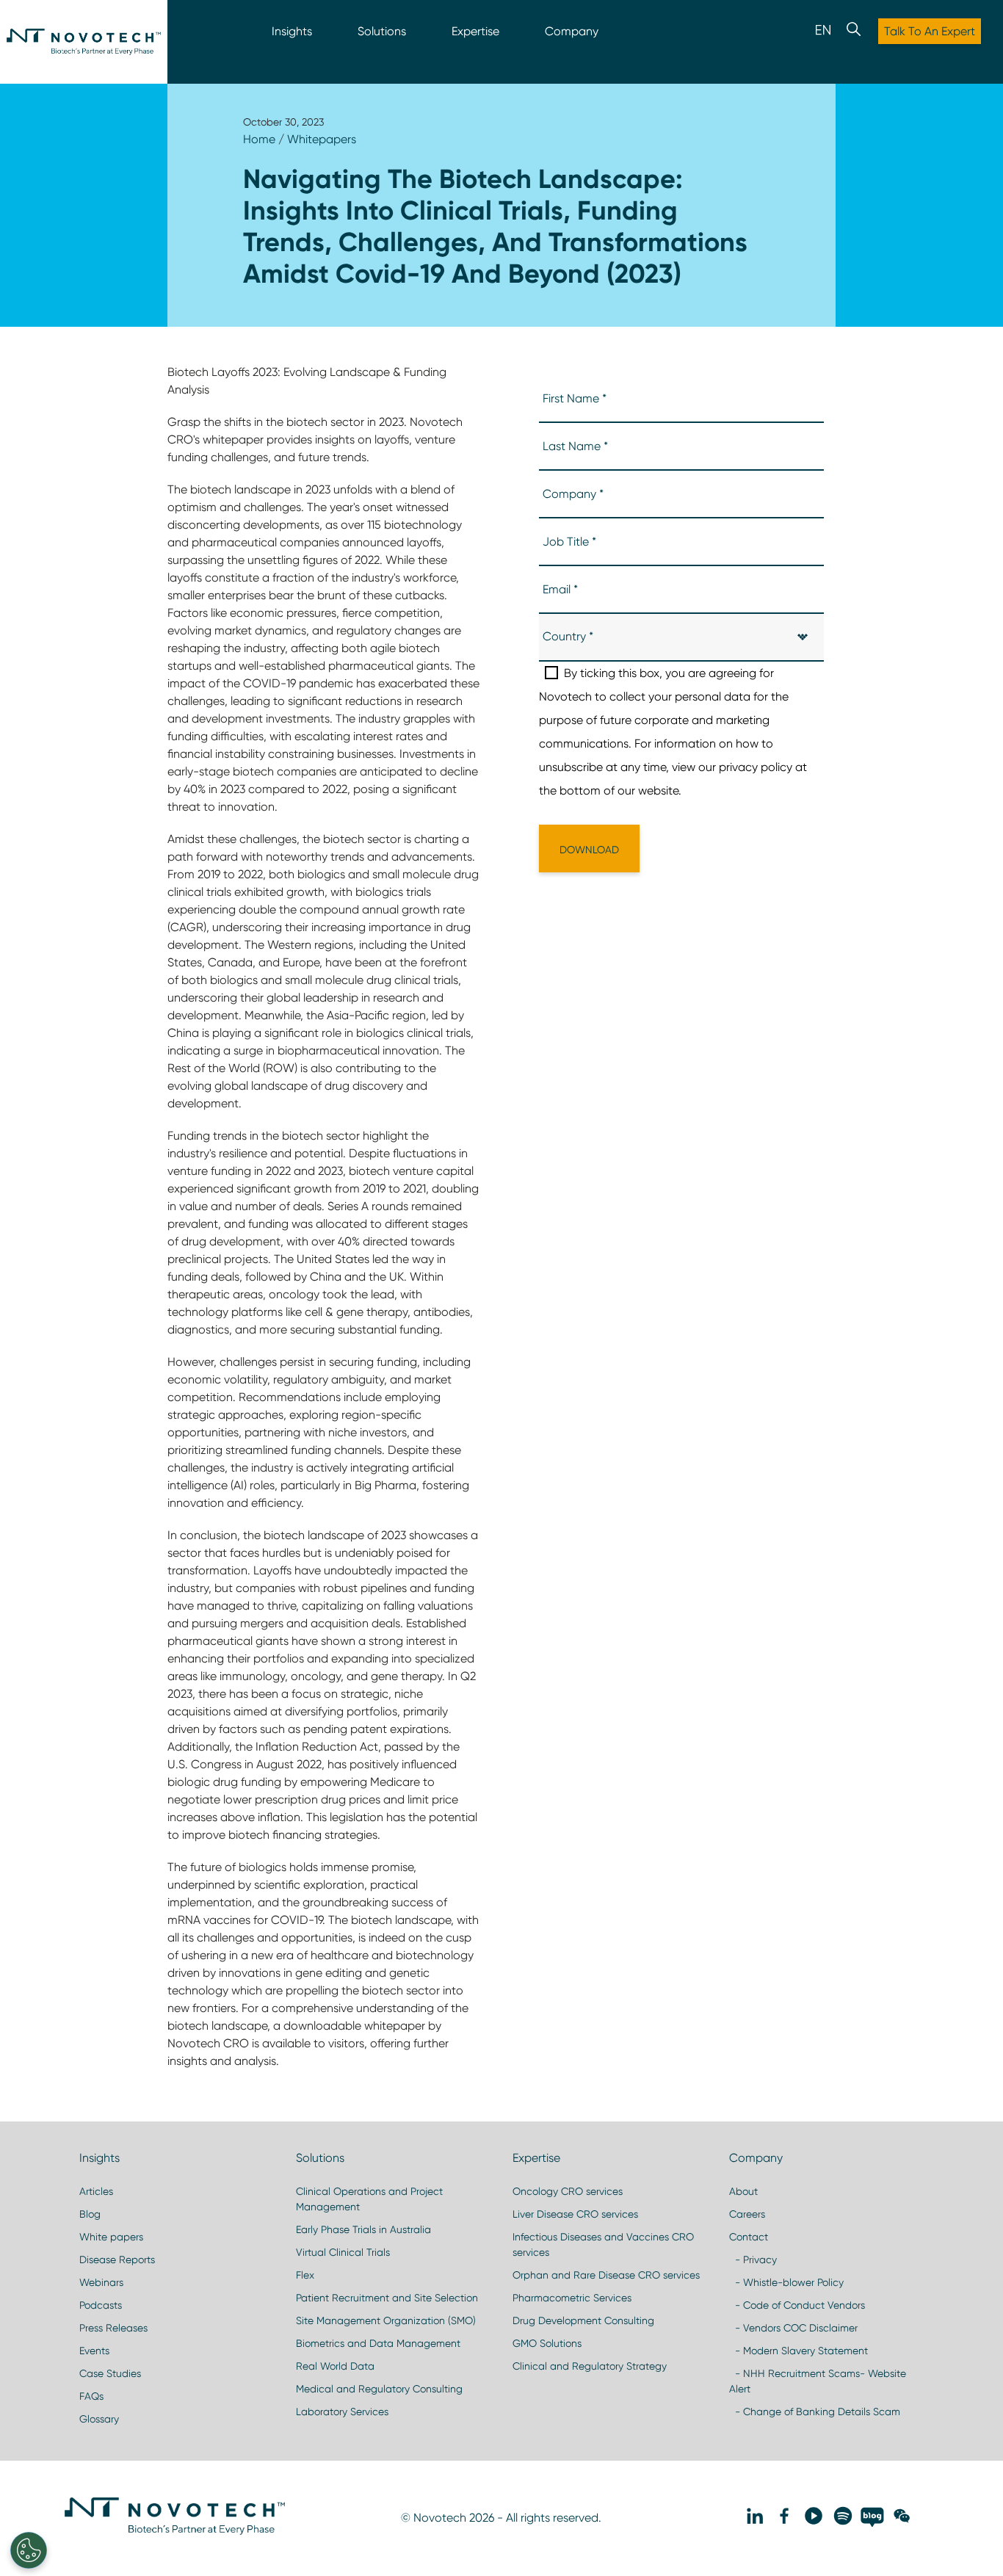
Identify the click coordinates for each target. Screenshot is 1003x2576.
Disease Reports (117, 2260)
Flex (305, 2275)
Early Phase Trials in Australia (363, 2229)
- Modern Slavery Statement (799, 2351)
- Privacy (753, 2260)
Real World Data (335, 2366)
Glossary (99, 2419)
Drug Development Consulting (583, 2320)
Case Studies (110, 2373)
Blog (90, 2214)
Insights (292, 31)
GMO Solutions (547, 2343)
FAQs (91, 2396)
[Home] (84, 42)
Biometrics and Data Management (378, 2343)
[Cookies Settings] (29, 2550)
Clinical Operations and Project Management (369, 2199)
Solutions (382, 31)
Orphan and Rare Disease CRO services (606, 2275)
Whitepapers (322, 139)
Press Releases (113, 2328)
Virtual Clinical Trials (343, 2252)
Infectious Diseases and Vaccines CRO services (603, 2244)
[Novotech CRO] (175, 2531)
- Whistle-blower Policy (786, 2282)
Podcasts (101, 2305)
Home (259, 139)
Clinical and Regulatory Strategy (590, 2366)
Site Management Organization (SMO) (386, 2320)
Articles (96, 2191)
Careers (747, 2214)
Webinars (101, 2282)
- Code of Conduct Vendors (797, 2305)
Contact (749, 2237)
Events (94, 2351)
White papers (111, 2237)
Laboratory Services (342, 2412)
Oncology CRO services (568, 2191)
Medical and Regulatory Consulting (379, 2389)
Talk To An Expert (930, 31)
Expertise (475, 31)
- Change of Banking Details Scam (815, 2412)
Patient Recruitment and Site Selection (387, 2298)
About (743, 2191)
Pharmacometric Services (572, 2298)
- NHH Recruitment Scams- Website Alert (818, 2381)
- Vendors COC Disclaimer (793, 2328)
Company (572, 31)
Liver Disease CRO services (575, 2214)
